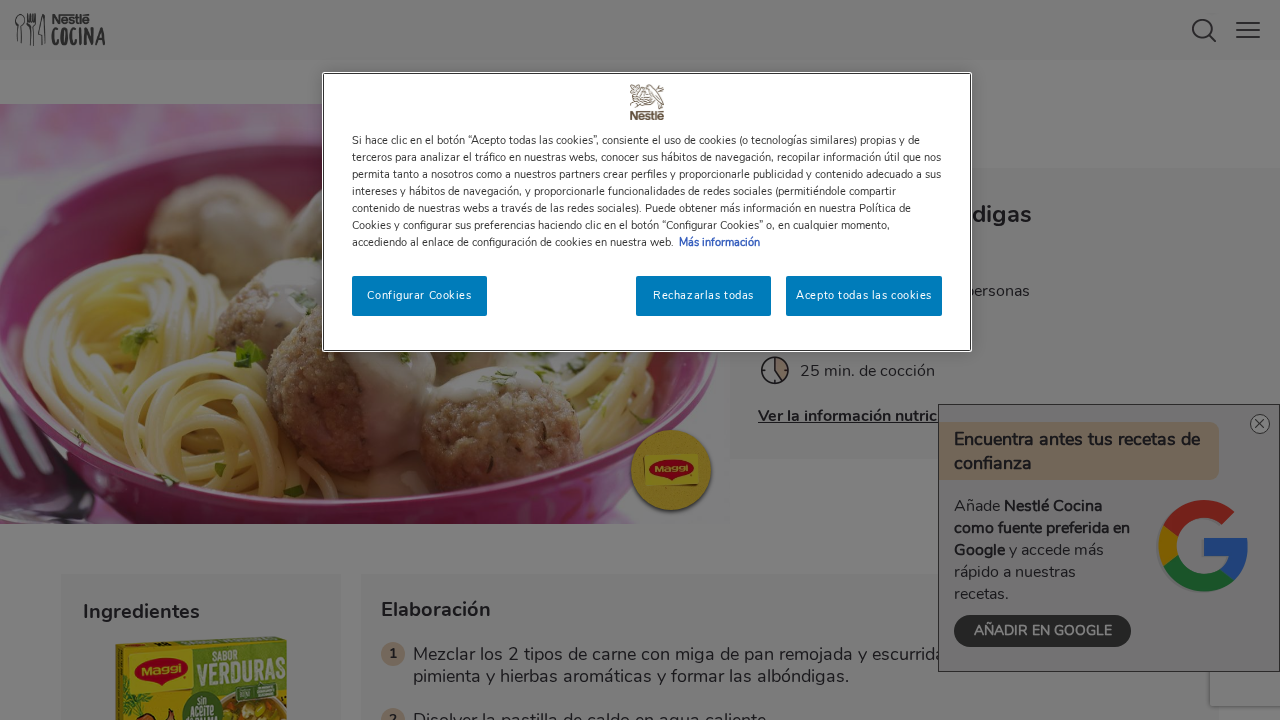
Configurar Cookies (419, 295)
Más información (719, 242)
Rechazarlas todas (703, 295)
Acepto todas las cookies (864, 295)
